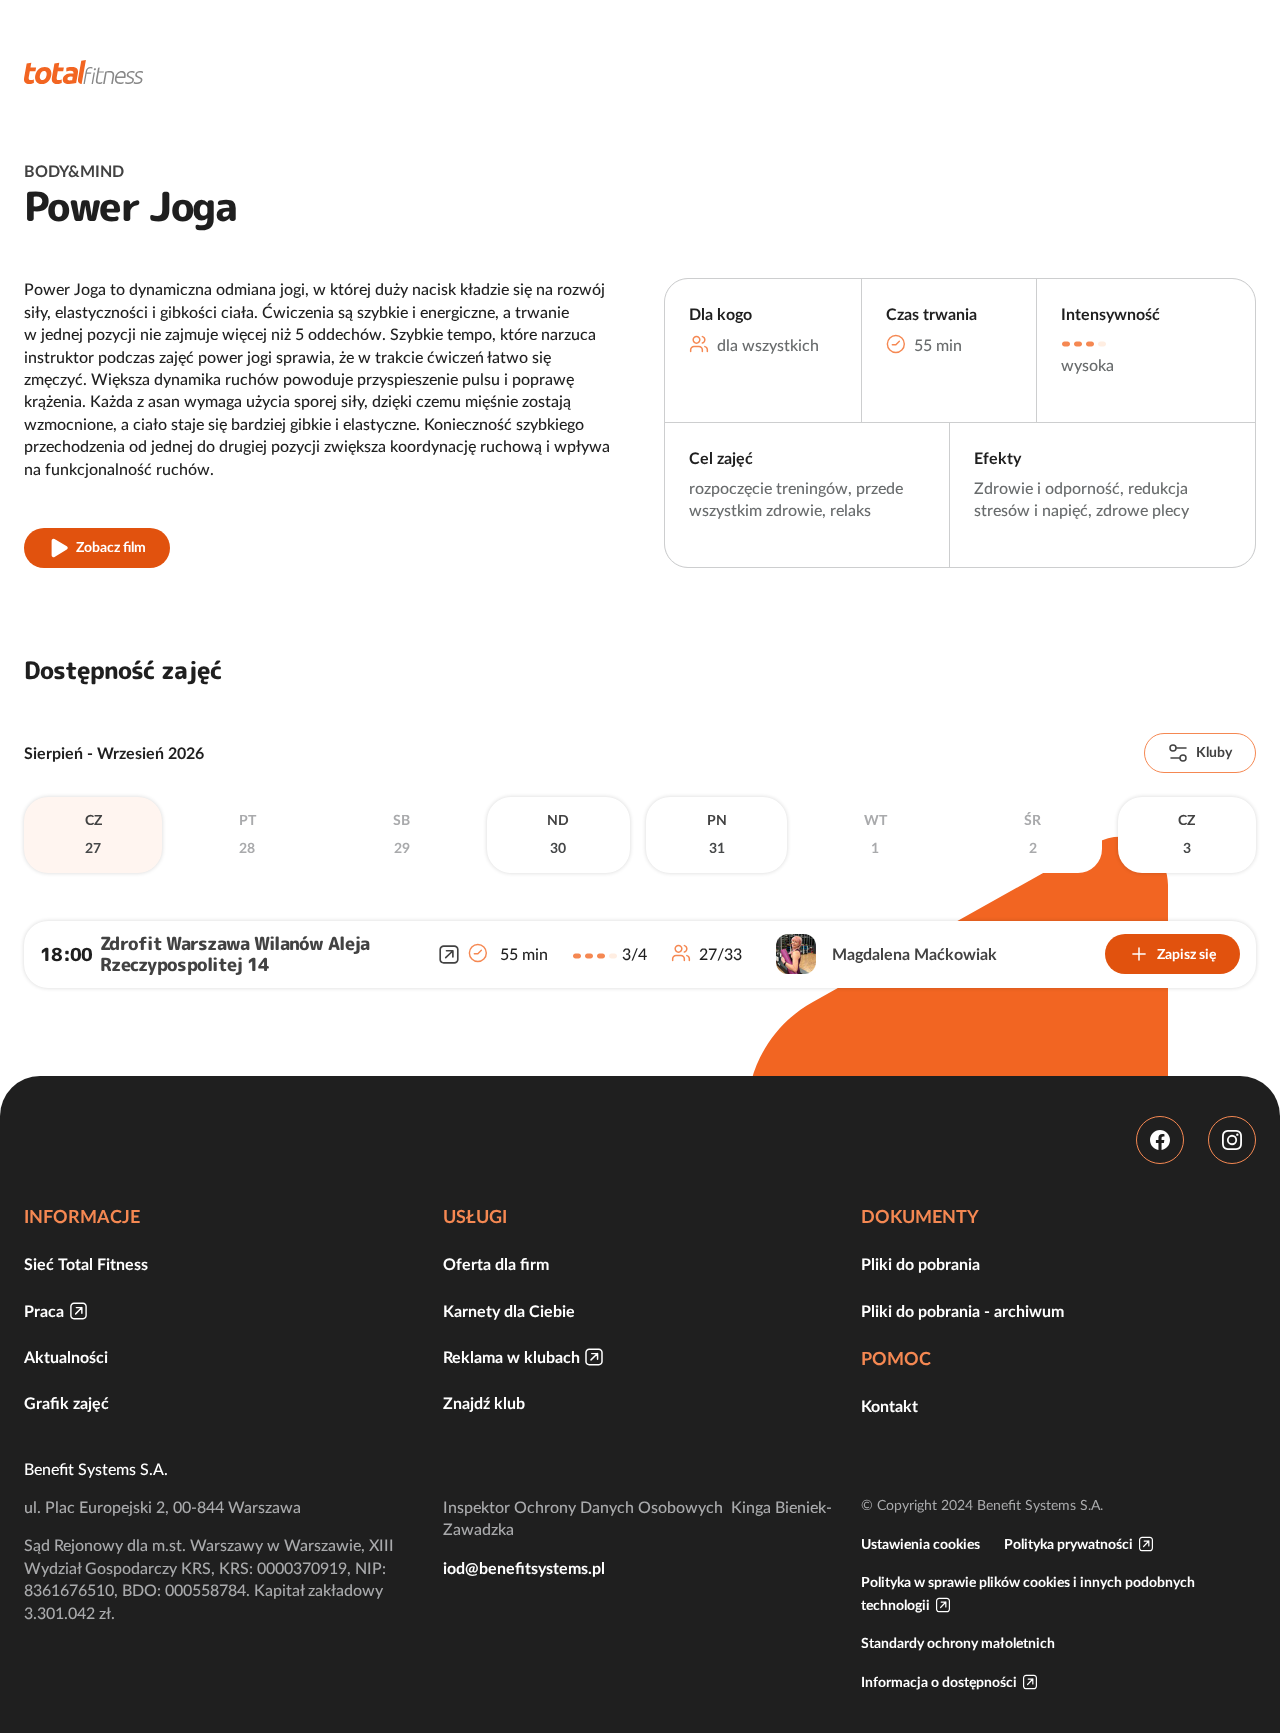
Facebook (1160, 1140)
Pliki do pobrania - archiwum (962, 1311)
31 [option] (717, 834)
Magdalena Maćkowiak (914, 954)
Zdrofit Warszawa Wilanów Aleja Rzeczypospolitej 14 (234, 954)
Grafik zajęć (66, 1403)
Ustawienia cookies (920, 1544)
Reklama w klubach (511, 1357)
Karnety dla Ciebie (509, 1311)
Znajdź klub (484, 1403)
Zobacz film (111, 547)
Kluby (1214, 752)
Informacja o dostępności (939, 1682)
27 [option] (93, 834)
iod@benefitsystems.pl (524, 1568)
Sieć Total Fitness (86, 1264)
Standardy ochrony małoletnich (958, 1643)
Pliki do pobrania (920, 1264)
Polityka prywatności (1068, 1544)
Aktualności (66, 1357)
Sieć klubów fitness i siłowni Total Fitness (84, 72)
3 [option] (1186, 834)
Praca (44, 1311)
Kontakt (889, 1406)
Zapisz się (1186, 954)
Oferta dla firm (496, 1264)
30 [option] (558, 834)
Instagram (1232, 1140)
